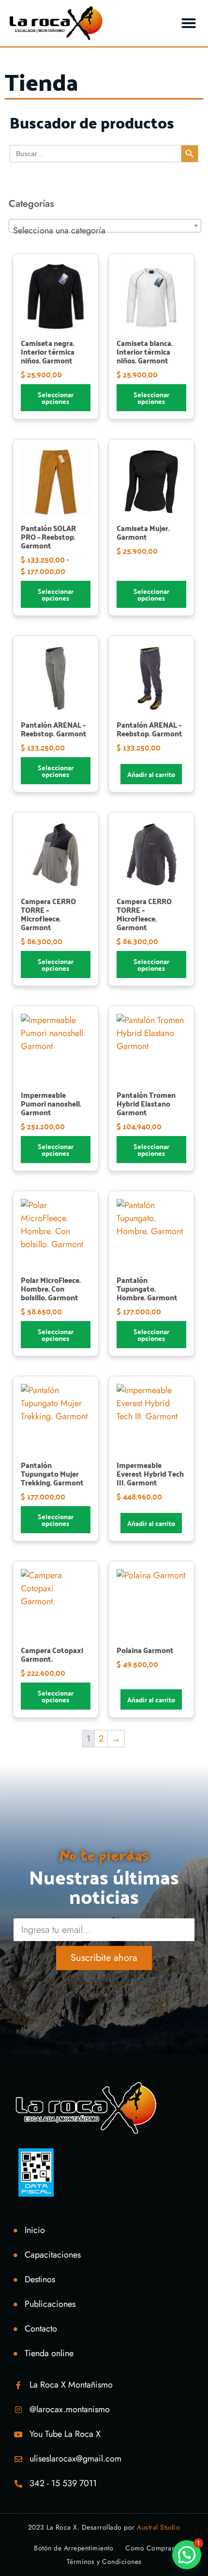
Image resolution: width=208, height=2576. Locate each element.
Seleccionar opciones (56, 398)
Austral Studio (158, 2527)
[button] (189, 23)
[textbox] (105, 230)
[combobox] (105, 226)
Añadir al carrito (151, 774)
